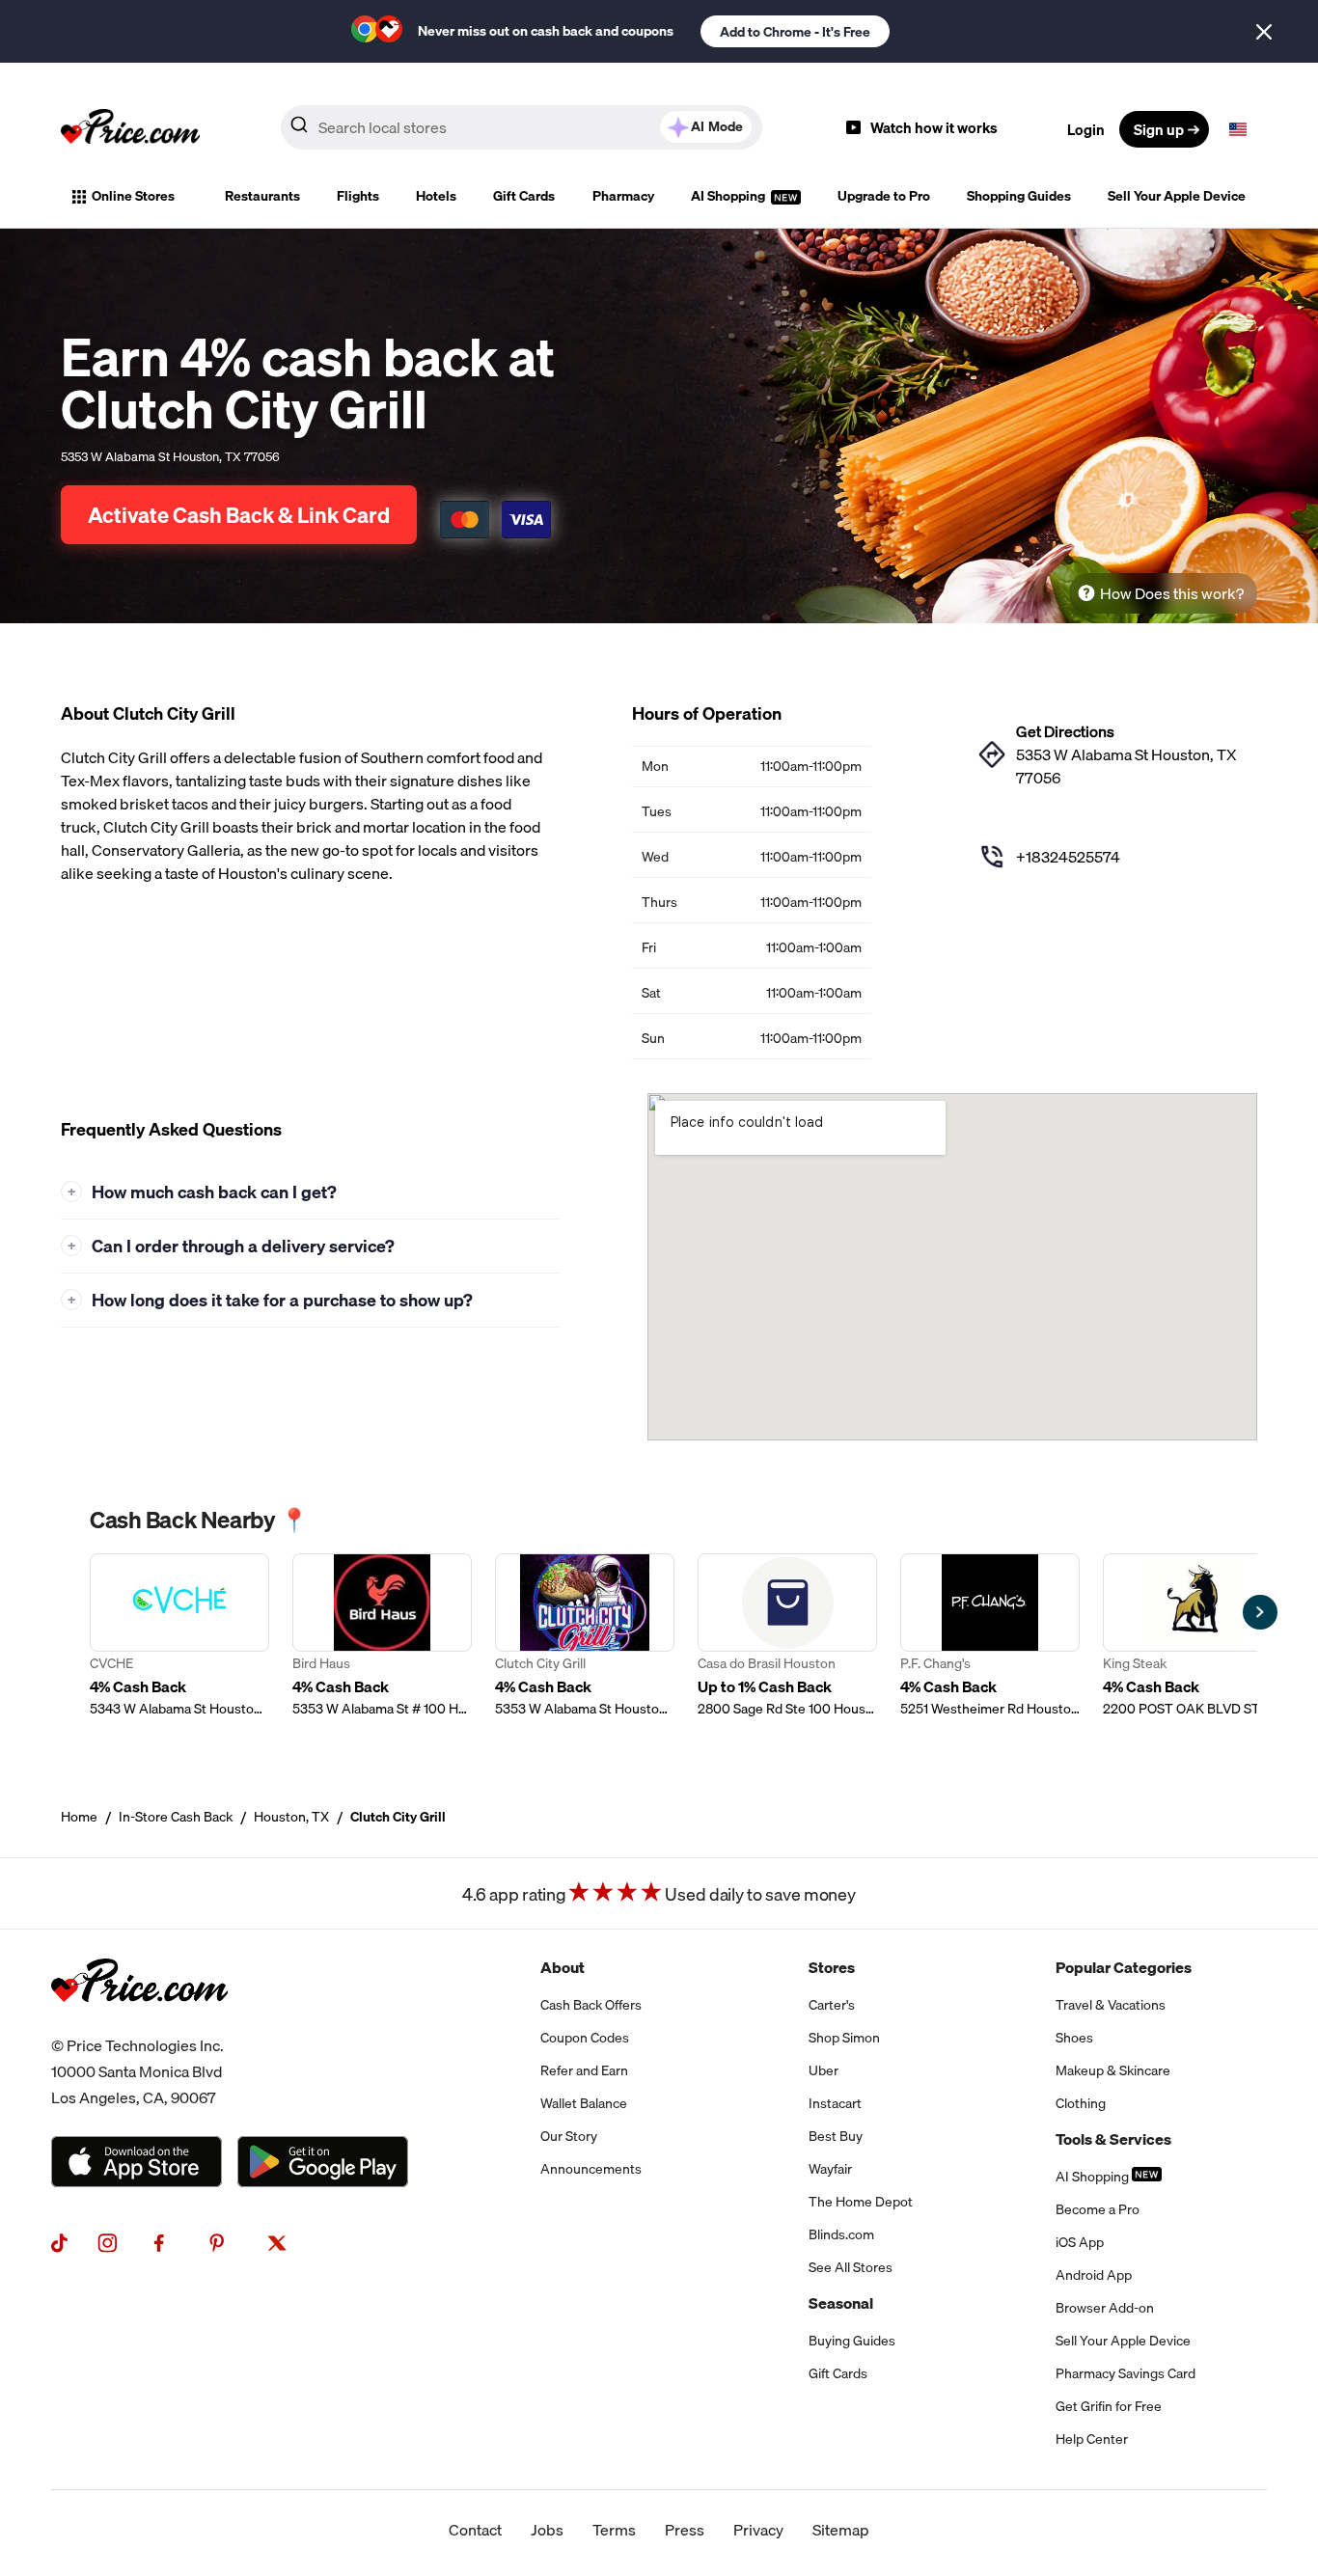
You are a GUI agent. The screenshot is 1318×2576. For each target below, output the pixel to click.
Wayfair (830, 2169)
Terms (614, 2530)
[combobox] (522, 127)
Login (1086, 129)
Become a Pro (1098, 2209)
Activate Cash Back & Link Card (239, 515)
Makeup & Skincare (1113, 2070)
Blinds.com (841, 2234)
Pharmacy (623, 196)
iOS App (1080, 2242)
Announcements (591, 2169)
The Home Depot (861, 2202)
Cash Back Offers (591, 2005)
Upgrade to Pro (884, 196)
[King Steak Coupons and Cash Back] (1193, 1636)
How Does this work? (1172, 593)
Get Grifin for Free (1109, 2406)
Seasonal (841, 2303)
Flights (358, 196)
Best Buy (836, 2136)
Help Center (1092, 2439)
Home (79, 1817)
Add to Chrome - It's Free (795, 32)
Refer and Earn (584, 2070)
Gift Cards (524, 196)
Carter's (832, 2005)
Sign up (1159, 129)
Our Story (569, 2136)
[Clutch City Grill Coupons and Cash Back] (585, 1636)
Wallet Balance (584, 2103)
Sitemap (841, 2530)
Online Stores (133, 196)
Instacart (835, 2103)
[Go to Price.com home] (130, 129)
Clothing (1081, 2103)
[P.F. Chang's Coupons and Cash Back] (990, 1636)
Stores (832, 1967)
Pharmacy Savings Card (1126, 2373)
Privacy (758, 2530)
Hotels (436, 196)
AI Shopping (729, 196)
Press (685, 2530)
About (563, 1967)
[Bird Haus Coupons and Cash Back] (382, 1636)
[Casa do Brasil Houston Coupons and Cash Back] (787, 1636)
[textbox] (1238, 129)
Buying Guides (852, 2341)
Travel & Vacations (1111, 2005)
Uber (824, 2070)
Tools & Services (1113, 2139)
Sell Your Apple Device (1177, 196)
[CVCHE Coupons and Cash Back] (179, 1636)
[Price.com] (139, 2021)
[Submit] (299, 128)
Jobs (547, 2530)
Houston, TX (291, 1817)
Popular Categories (1124, 1967)
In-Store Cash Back (176, 1817)
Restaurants (262, 196)
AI (717, 126)
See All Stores (851, 2267)
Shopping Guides (1019, 196)
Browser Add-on (1105, 2308)
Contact (475, 2530)
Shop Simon (844, 2038)
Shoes (1074, 2038)
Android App (1094, 2275)
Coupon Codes (585, 2038)
